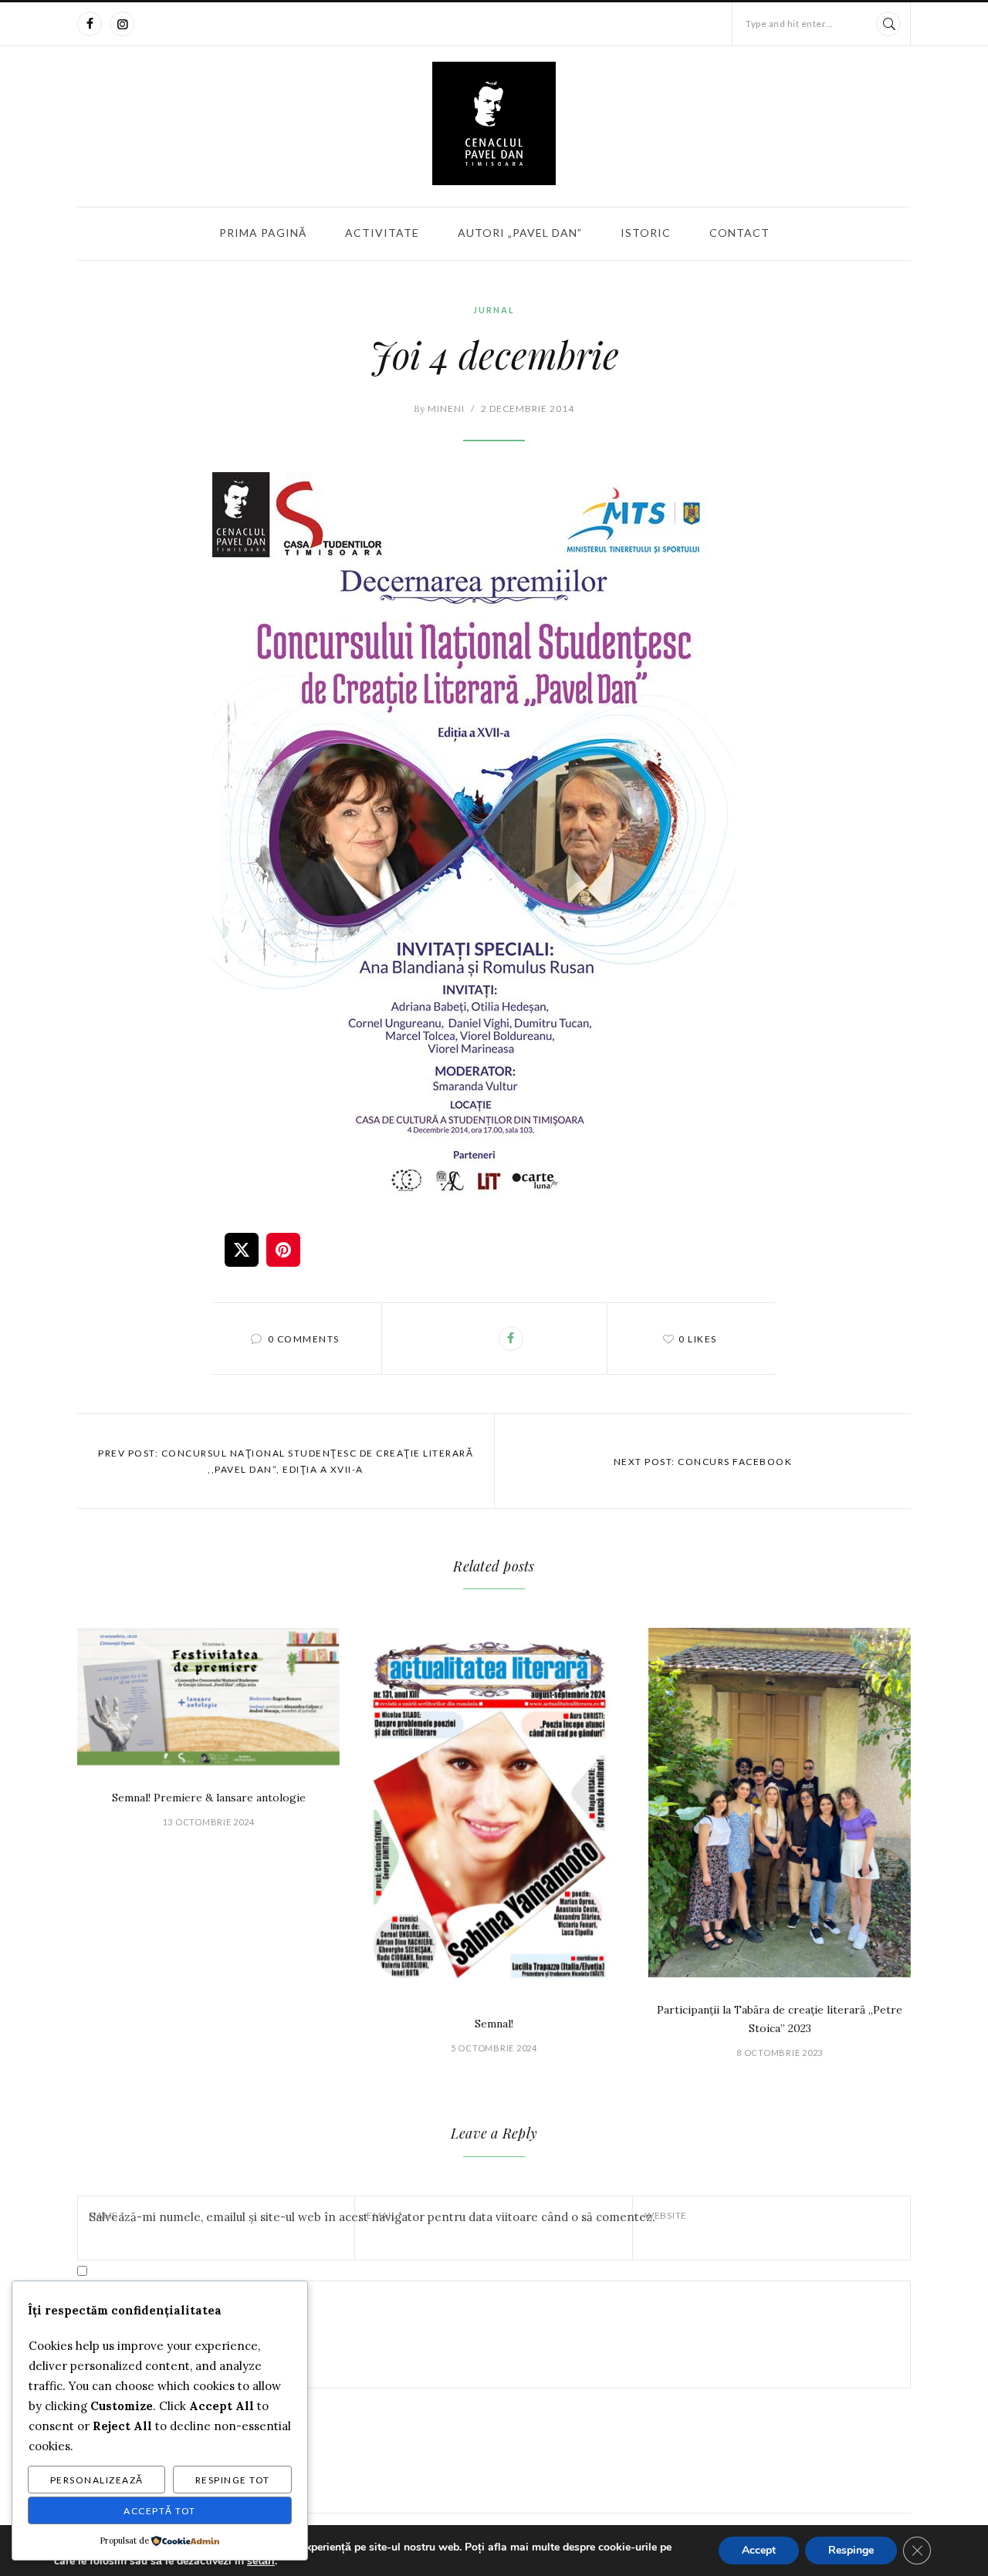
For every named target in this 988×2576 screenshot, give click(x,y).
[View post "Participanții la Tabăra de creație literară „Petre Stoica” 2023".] (780, 1803)
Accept (759, 2550)
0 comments (304, 1339)
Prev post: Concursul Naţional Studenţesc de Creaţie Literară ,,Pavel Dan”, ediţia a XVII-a (286, 1461)
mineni (439, 409)
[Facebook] (90, 24)
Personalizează (97, 2480)
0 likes (698, 1339)
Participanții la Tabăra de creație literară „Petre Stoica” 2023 (780, 2019)
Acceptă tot (160, 2511)
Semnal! (494, 2024)
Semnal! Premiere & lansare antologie (209, 1798)
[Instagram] (122, 24)
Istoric (646, 233)
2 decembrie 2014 (528, 409)
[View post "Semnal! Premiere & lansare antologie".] (208, 1697)
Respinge (851, 2550)
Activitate (382, 233)
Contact (739, 233)
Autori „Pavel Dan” (520, 233)
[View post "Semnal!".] (494, 1810)
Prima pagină (263, 233)
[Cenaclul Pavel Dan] (494, 123)
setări (261, 2561)
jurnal (494, 310)
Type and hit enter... (790, 24)
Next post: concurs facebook (703, 1462)
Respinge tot (233, 2480)
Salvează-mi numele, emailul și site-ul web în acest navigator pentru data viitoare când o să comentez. (372, 2217)
